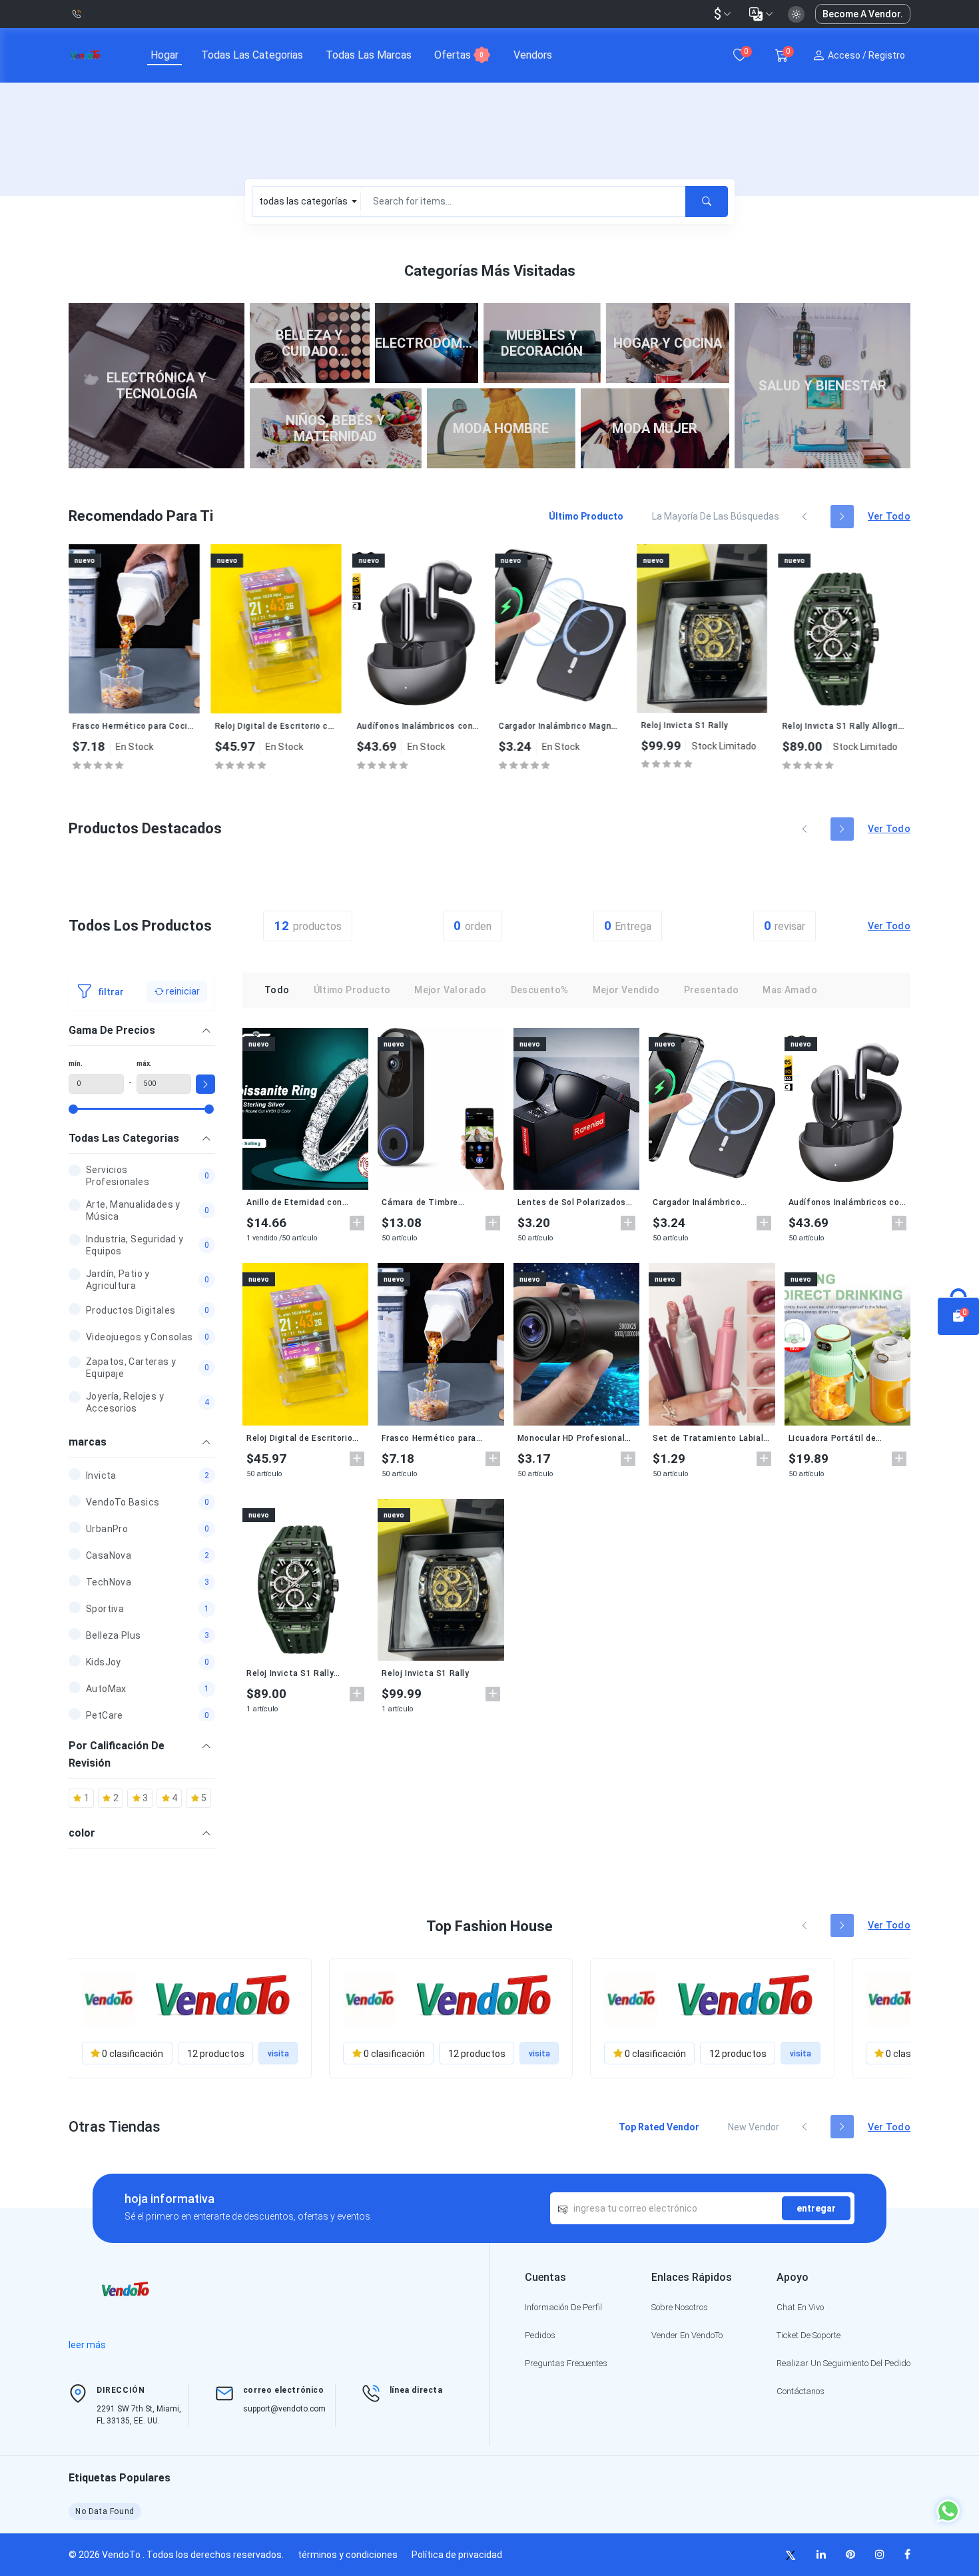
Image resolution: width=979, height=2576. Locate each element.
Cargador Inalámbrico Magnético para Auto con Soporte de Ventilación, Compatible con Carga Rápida (443, 726)
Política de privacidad (457, 2555)
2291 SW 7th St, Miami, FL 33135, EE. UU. (139, 2415)
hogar (164, 55)
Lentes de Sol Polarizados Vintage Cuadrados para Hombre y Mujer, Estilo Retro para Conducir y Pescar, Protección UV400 (576, 1202)
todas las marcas (369, 55)
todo (277, 990)
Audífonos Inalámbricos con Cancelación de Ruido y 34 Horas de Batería (300, 726)
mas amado (790, 990)
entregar (816, 2208)
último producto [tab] (586, 516)
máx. (144, 1064)
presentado (712, 990)
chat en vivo (800, 2307)
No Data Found (105, 2511)
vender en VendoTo (687, 2335)
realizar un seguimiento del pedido (843, 2363)
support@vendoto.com (284, 2409)
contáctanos (801, 2391)
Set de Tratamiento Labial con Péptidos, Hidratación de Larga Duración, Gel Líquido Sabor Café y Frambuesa (708, 1438)
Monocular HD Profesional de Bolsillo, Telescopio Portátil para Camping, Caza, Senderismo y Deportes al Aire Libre (571, 1438)
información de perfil (563, 2307)
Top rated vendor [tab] (659, 2127)
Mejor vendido (626, 990)
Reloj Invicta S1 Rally (566, 725)
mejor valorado (450, 990)
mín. (76, 1064)
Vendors (533, 55)
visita (278, 2054)
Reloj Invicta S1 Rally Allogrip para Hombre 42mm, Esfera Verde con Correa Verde (726, 726)
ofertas (459, 55)
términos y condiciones (348, 2555)
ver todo (889, 516)
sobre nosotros (680, 2307)
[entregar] (707, 202)
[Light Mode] (796, 14)
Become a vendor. (863, 14)
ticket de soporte (809, 2335)
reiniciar (182, 991)
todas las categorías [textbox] (303, 201)
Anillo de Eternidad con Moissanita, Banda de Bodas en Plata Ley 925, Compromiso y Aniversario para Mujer (867, 726)
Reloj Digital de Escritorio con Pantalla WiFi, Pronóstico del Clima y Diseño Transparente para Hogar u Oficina (158, 726)
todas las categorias (252, 55)
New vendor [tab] (754, 2127)
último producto (352, 990)
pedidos (540, 2335)
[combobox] (307, 202)
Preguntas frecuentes (566, 2363)
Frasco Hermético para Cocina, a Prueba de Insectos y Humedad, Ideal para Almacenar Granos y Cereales (437, 1438)
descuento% (540, 990)
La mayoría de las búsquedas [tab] (716, 516)
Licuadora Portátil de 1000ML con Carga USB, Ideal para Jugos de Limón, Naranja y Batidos (844, 1438)
